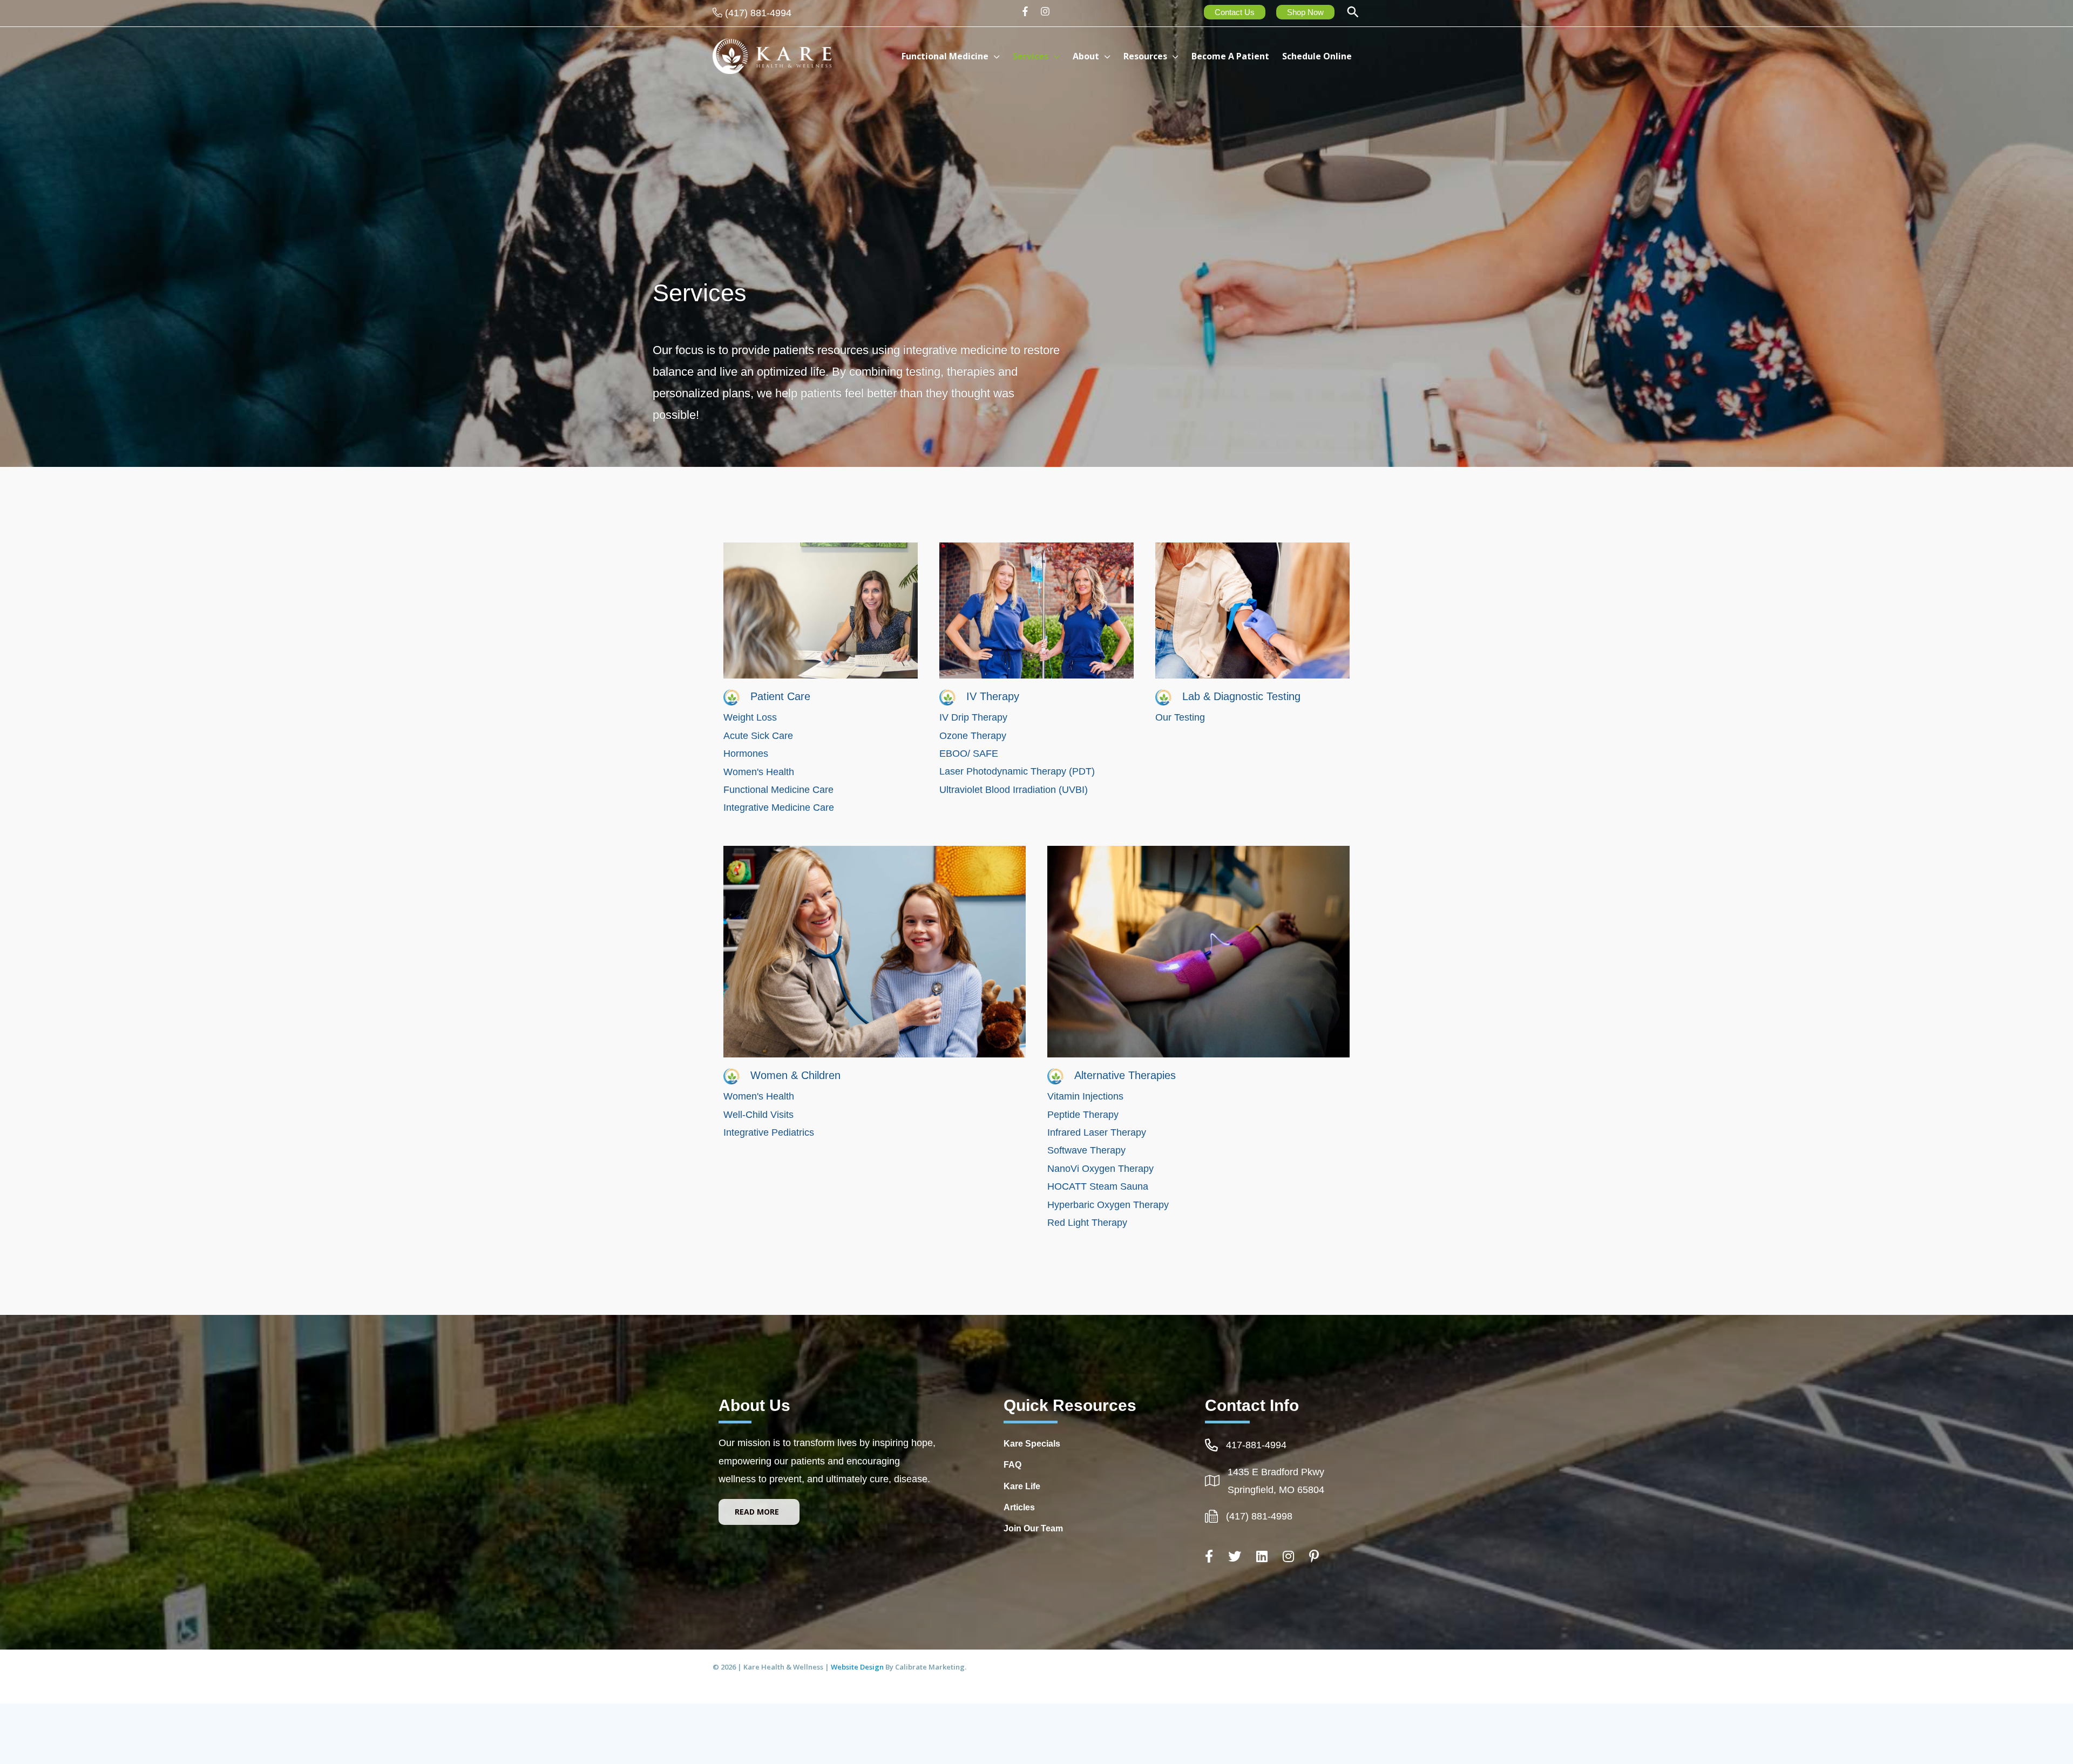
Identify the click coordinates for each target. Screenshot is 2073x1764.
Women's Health (759, 772)
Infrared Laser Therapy (1097, 1132)
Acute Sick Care (758, 736)
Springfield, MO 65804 (1276, 1490)
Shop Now (1305, 12)
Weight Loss (750, 717)
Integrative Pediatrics (769, 1132)
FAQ (1012, 1465)
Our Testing (1180, 717)
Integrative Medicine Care (779, 808)
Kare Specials (1032, 1444)
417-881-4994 (1256, 1445)
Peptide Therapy (1083, 1115)
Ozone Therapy (974, 736)
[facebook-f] (1029, 11)
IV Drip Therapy (973, 717)
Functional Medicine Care (778, 790)
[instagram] (1046, 11)
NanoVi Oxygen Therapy (1100, 1169)
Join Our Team (1033, 1528)
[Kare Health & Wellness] (772, 56)
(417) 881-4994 (758, 13)
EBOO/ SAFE (969, 754)
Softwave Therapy (1086, 1150)
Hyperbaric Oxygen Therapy (1108, 1205)
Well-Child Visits (758, 1115)
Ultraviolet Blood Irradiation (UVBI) (1014, 790)
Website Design (858, 1667)
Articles (1019, 1507)
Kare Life (1022, 1486)
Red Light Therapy (1089, 1223)
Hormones (746, 754)
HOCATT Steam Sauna (1098, 1186)
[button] (1353, 13)
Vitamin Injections (1085, 1096)
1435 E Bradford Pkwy (1276, 1472)
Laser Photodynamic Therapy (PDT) (1017, 771)
